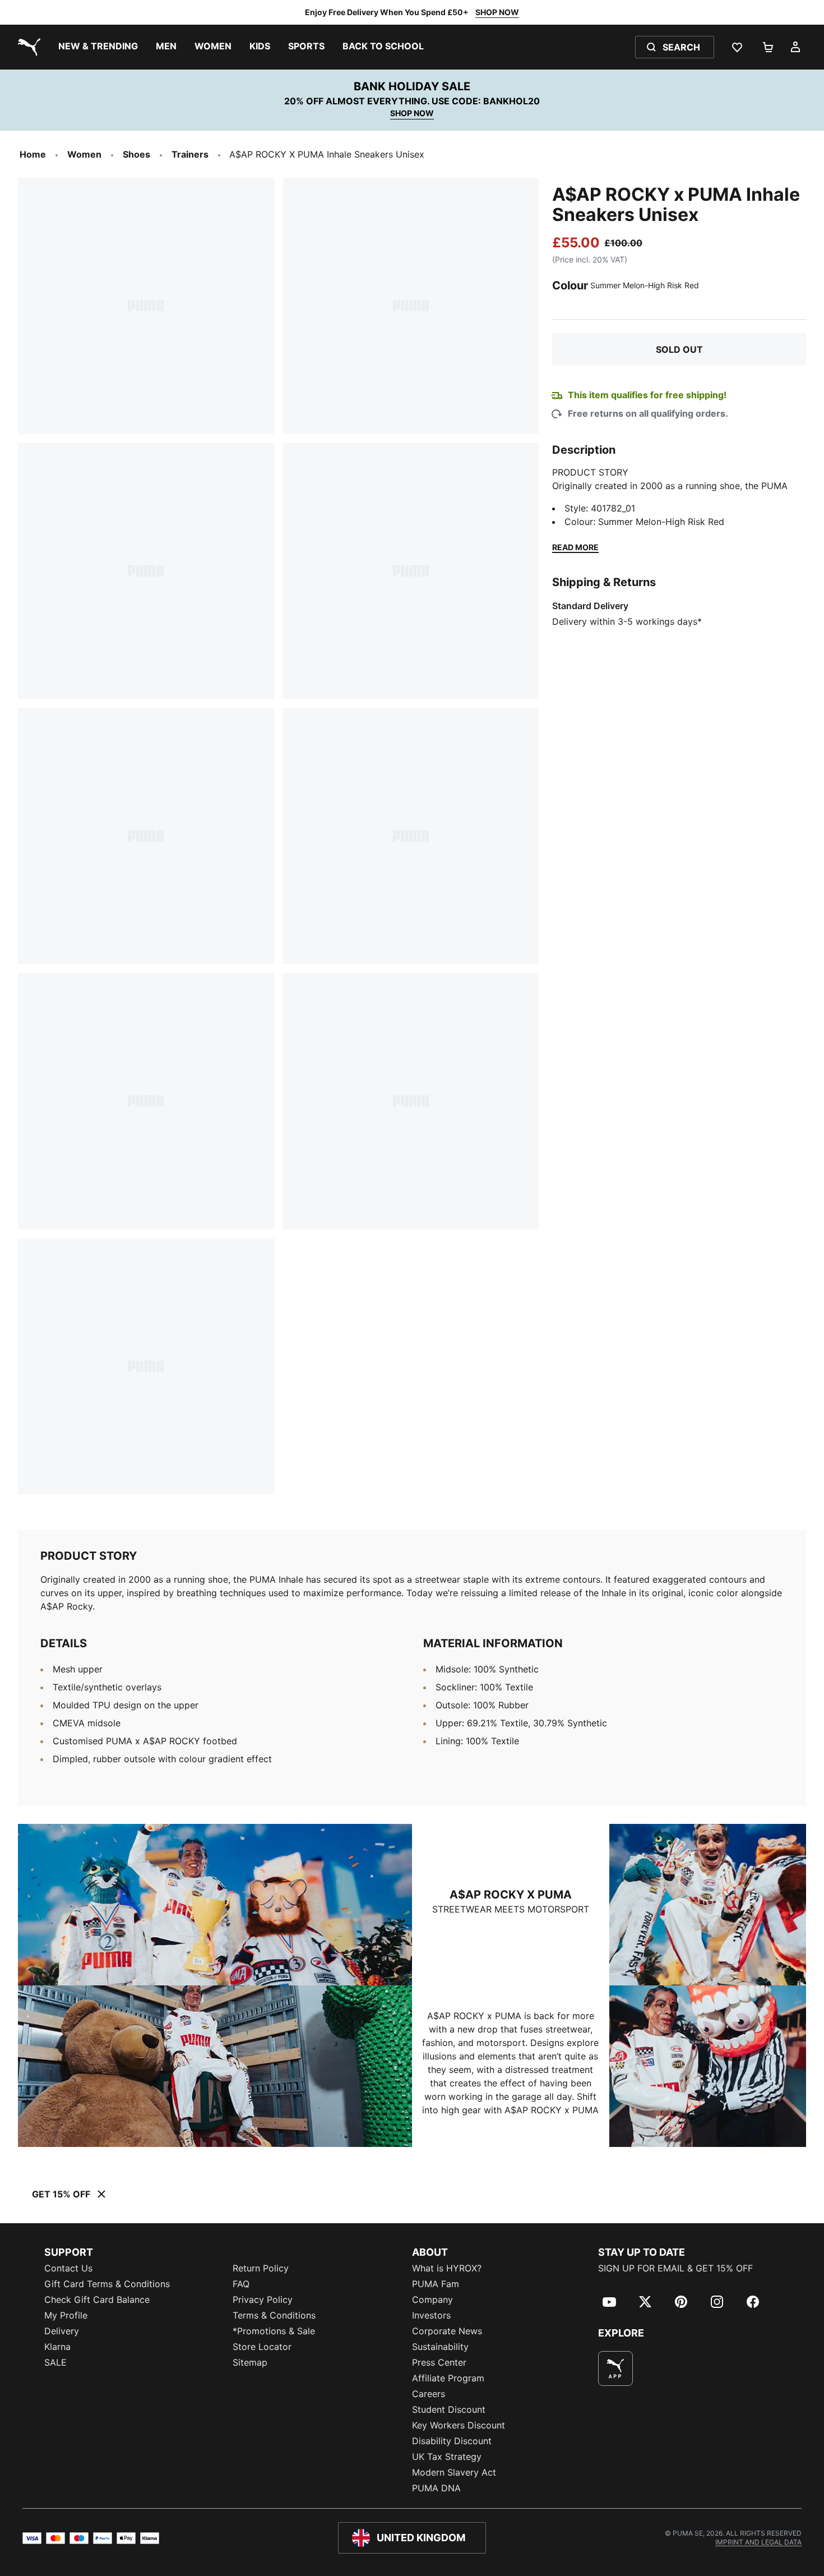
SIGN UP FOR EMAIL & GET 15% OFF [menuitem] (675, 2268)
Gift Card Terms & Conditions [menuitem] (107, 2284)
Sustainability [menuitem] (440, 2347)
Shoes (136, 154)
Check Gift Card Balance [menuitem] (97, 2299)
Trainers (190, 154)
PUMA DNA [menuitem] (436, 2488)
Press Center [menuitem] (439, 2362)
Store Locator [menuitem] (262, 2347)
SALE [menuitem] (55, 2362)
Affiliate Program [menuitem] (448, 2378)
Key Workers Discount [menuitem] (459, 2425)
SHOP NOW (497, 12)
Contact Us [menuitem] (68, 2268)
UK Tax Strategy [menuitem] (447, 2457)
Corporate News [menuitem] (447, 2331)
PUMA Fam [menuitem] (436, 2284)
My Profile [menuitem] (66, 2315)
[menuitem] (98, 47)
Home (33, 154)
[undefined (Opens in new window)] (615, 2368)
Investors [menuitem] (431, 2315)
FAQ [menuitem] (241, 2284)
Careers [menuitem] (429, 2394)
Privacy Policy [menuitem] (263, 2299)
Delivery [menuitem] (62, 2331)
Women (84, 154)
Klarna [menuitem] (57, 2347)
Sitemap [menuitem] (250, 2362)
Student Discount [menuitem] (449, 2409)
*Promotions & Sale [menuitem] (274, 2331)
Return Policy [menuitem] (261, 2268)
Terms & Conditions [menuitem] (274, 2315)
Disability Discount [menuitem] (452, 2441)
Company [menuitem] (432, 2299)
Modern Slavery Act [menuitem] (454, 2472)
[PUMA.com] (27, 47)
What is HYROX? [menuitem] (447, 2268)
